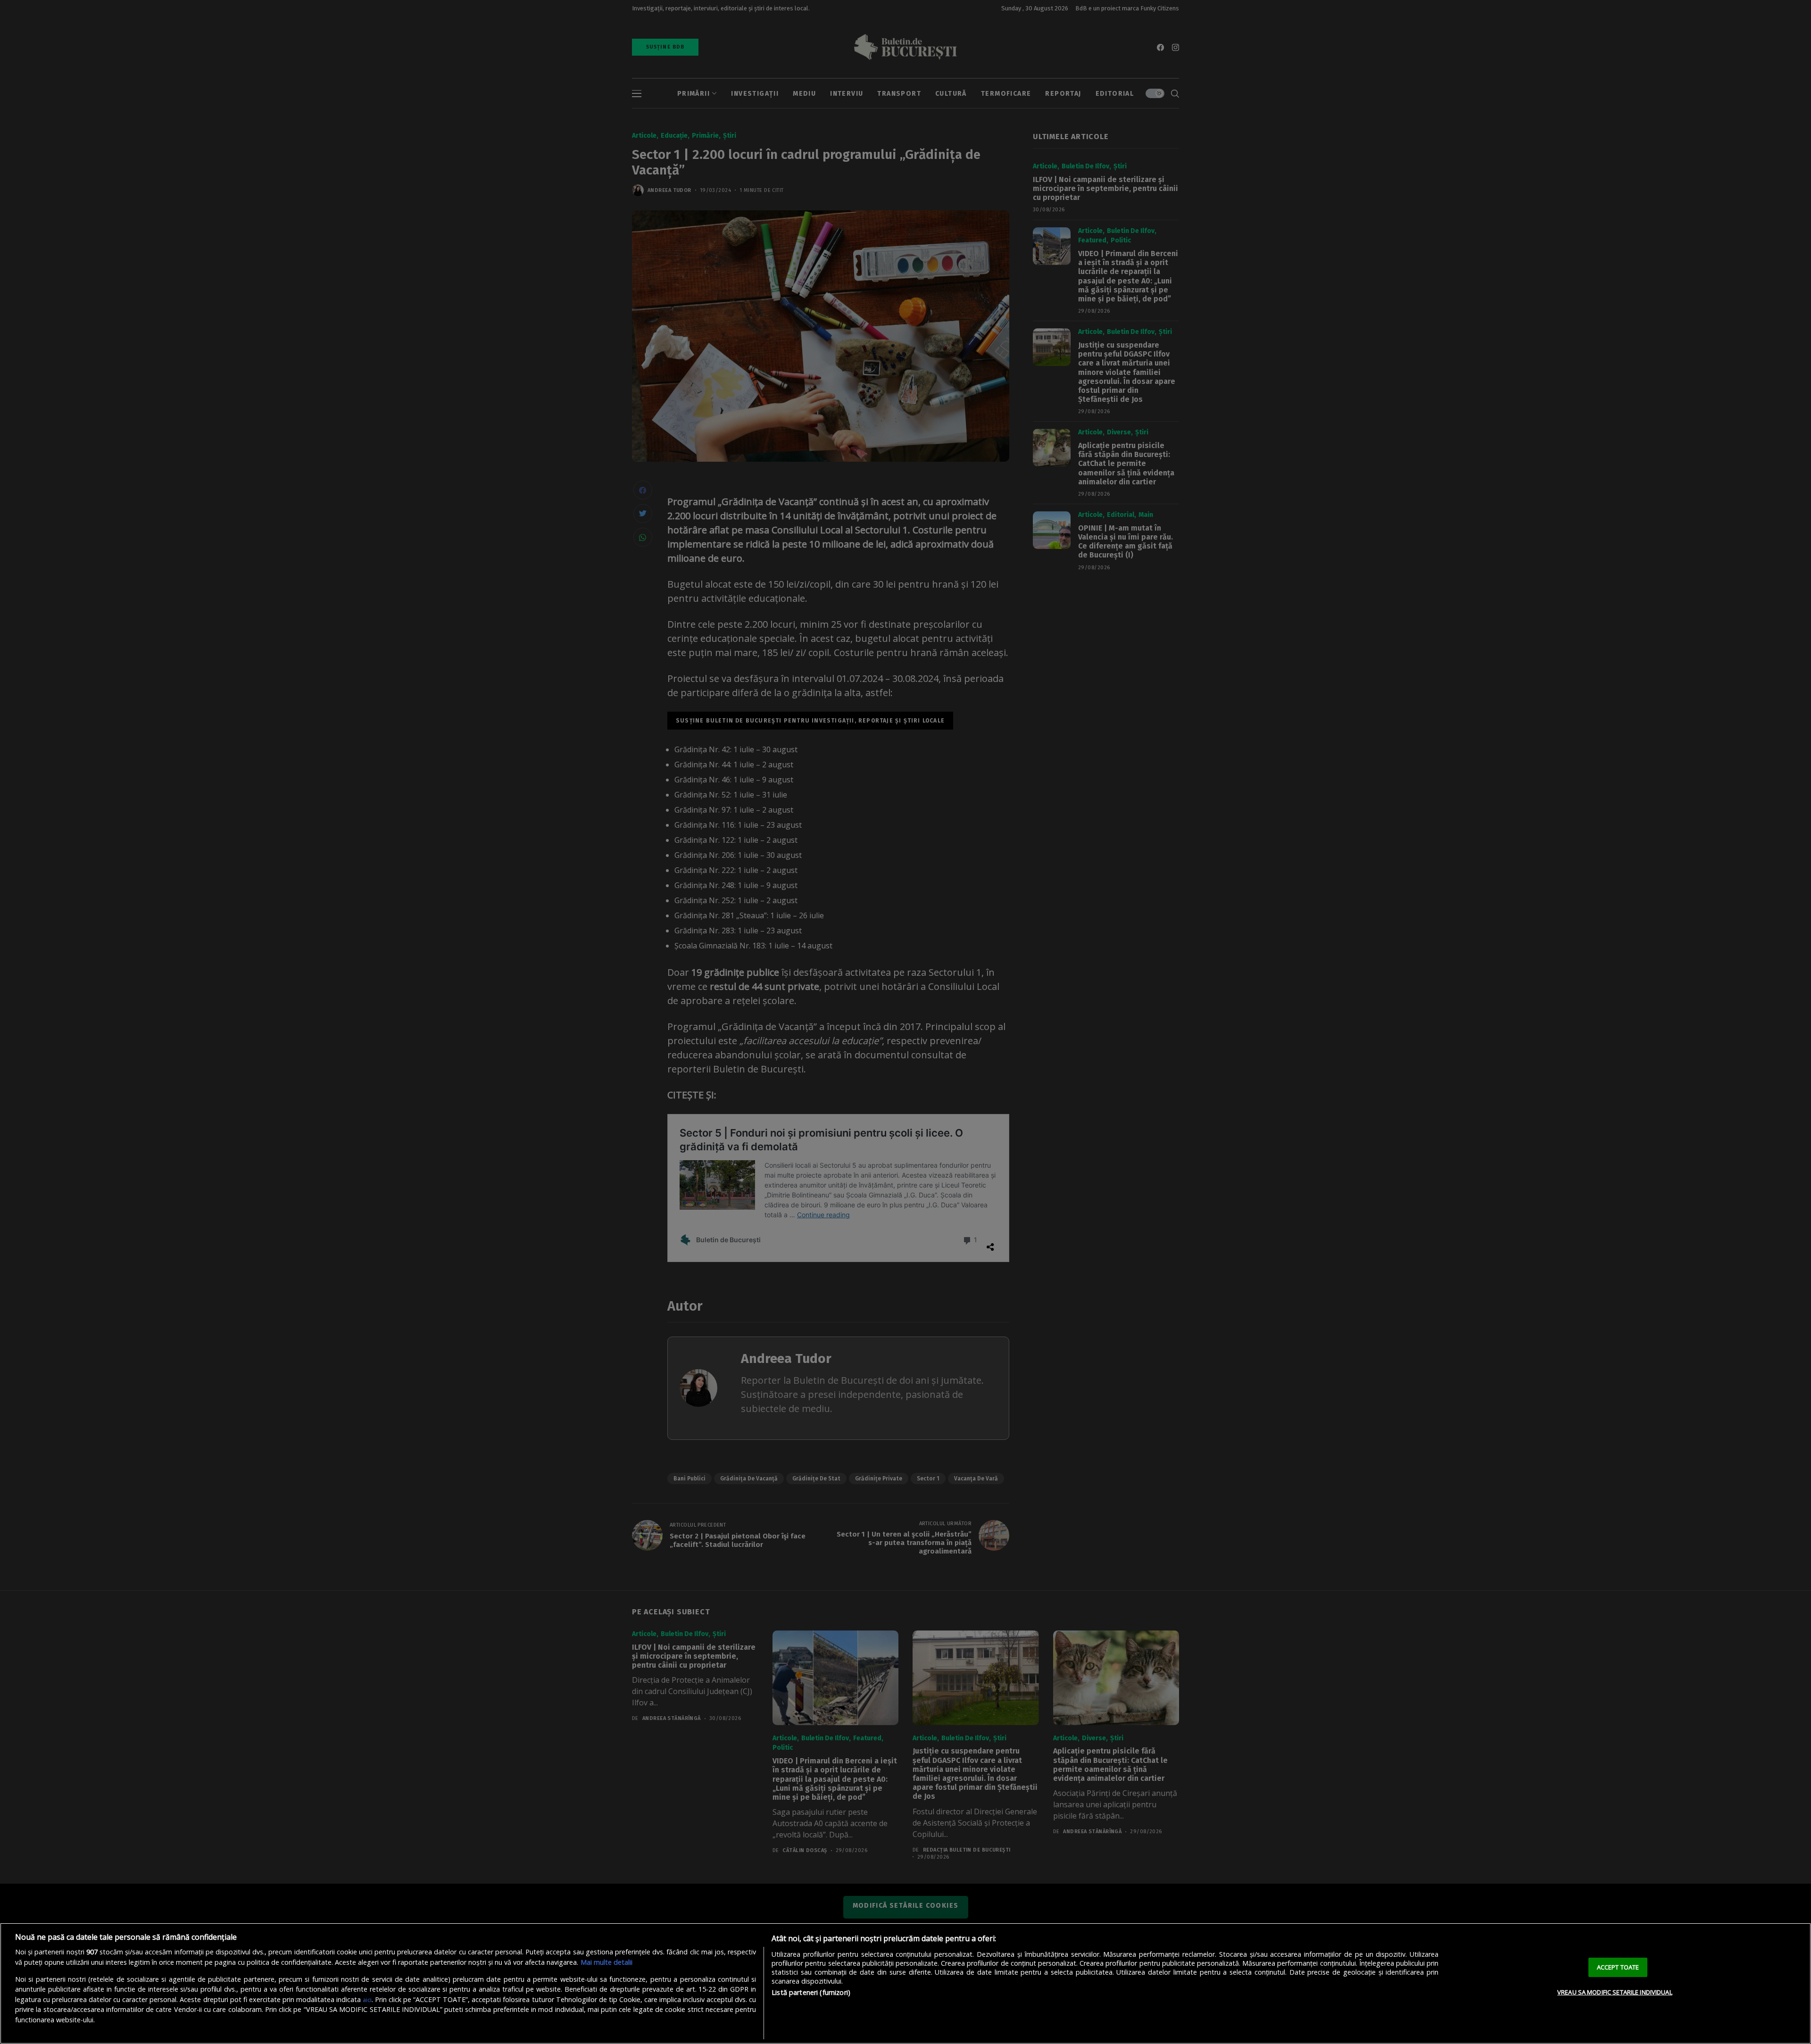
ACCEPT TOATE (1618, 1967)
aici (367, 2000)
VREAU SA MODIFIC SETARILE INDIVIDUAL (1615, 1992)
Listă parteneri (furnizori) (811, 1992)
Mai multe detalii (606, 1962)
